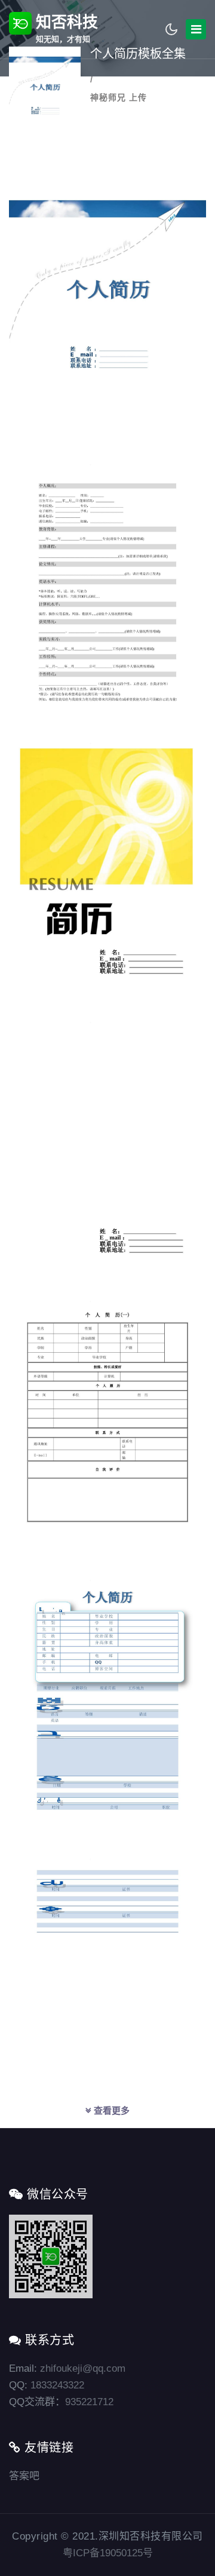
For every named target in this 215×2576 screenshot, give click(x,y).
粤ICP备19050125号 (108, 2553)
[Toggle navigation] (196, 29)
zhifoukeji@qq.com (83, 2368)
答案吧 (24, 2476)
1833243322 (57, 2385)
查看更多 (110, 2110)
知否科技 (65, 28)
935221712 (89, 2402)
